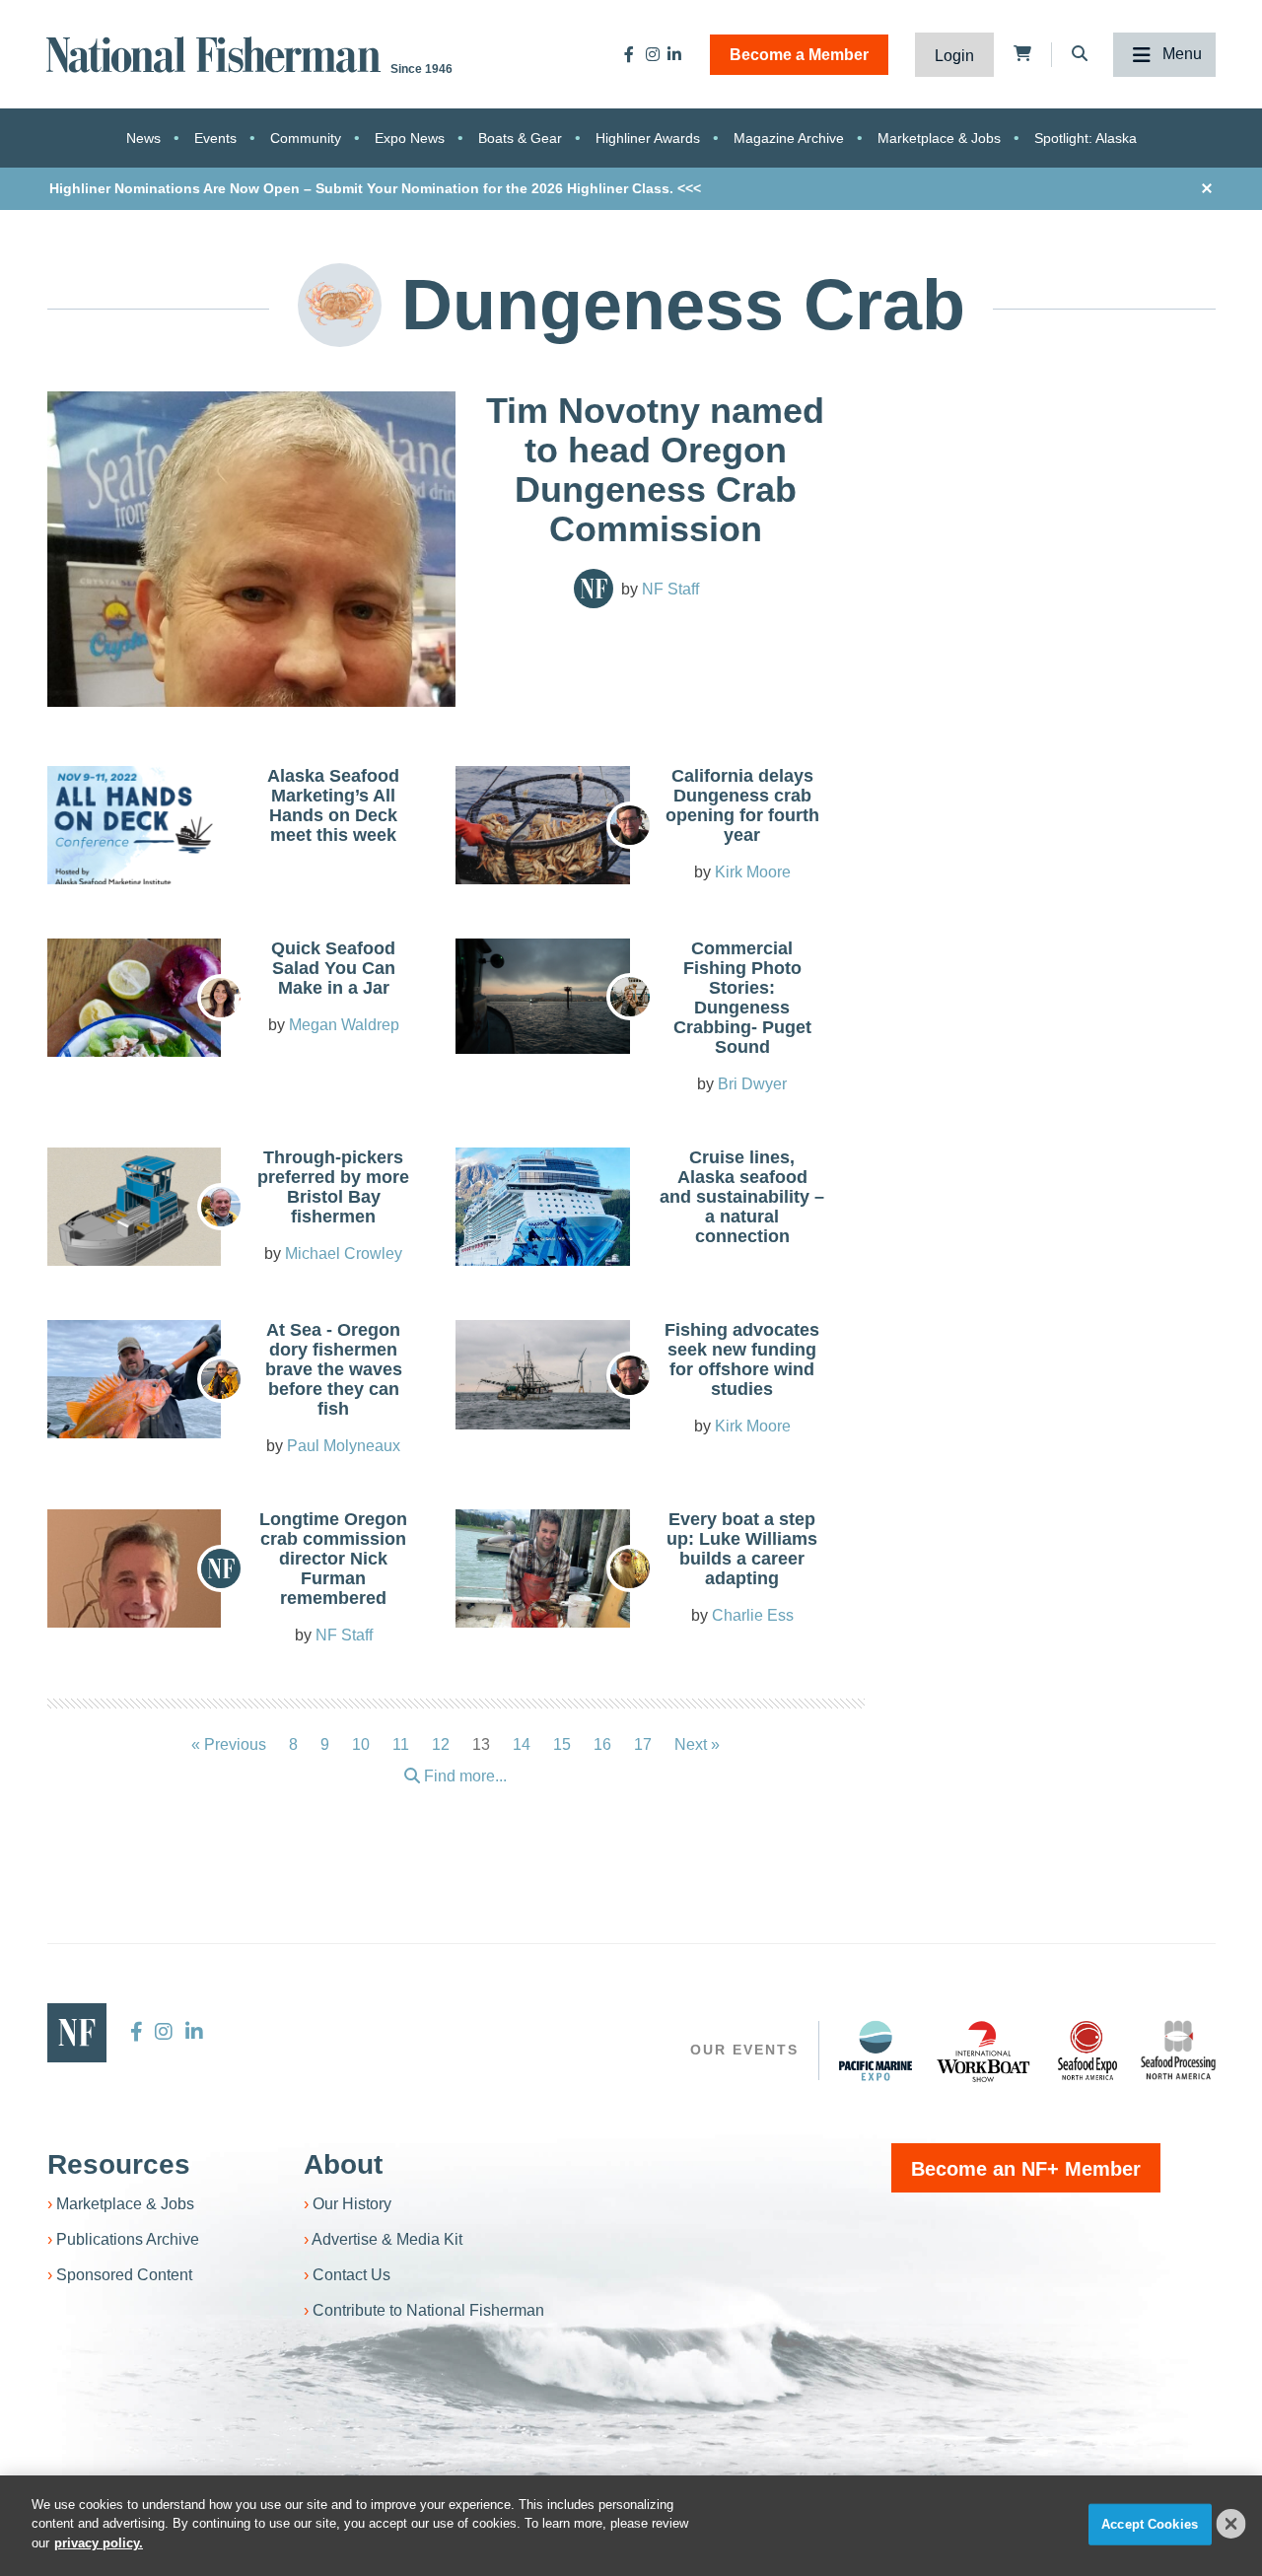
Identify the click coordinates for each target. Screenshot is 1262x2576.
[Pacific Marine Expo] (876, 2051)
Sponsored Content (124, 2275)
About (343, 2164)
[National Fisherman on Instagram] (653, 54)
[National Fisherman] (217, 53)
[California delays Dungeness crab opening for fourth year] (542, 831)
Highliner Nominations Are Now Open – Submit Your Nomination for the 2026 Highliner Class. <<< (375, 188)
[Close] (1231, 2524)
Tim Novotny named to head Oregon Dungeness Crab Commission (655, 470)
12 (441, 1744)
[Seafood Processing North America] (1178, 2050)
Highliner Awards (648, 138)
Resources (119, 2164)
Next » (697, 1744)
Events (215, 138)
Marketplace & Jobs (939, 138)
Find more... (463, 1776)
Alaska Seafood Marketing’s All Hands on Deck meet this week (333, 805)
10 (361, 1744)
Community (306, 138)
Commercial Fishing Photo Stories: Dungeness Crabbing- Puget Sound (742, 998)
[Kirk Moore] (630, 825)
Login (954, 56)
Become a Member (799, 55)
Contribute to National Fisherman (428, 2310)
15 (562, 1744)
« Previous (229, 1744)
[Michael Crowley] (221, 1207)
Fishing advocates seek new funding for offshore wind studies (742, 1359)
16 (602, 1744)
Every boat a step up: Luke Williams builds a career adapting (742, 1549)
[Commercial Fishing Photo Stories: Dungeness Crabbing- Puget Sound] (542, 997)
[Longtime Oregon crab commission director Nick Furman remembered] (134, 1605)
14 (522, 1744)
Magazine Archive (789, 138)
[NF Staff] (594, 589)
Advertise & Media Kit (387, 2239)
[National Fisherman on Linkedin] (674, 54)
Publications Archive (128, 2239)
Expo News (410, 138)
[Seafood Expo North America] (1087, 2051)
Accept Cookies (1150, 2524)
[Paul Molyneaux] (221, 1379)
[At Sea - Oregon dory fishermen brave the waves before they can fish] (134, 1385)
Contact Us (351, 2275)
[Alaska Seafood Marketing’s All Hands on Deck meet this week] (134, 832)
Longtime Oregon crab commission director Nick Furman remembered (333, 1559)
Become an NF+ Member (1026, 2169)
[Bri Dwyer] (630, 997)
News (143, 138)
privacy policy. (99, 2543)
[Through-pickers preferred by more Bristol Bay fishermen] (134, 1212)
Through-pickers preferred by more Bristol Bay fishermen (333, 1187)
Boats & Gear (520, 138)
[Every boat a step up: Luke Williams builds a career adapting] (542, 1574)
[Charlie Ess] (630, 1568)
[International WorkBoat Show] (985, 2051)
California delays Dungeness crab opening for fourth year (742, 805)
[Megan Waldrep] (221, 998)
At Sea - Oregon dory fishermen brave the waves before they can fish (334, 1369)
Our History (352, 2204)
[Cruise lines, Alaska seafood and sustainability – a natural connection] (542, 1223)
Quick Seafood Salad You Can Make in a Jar (333, 968)
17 (643, 1744)
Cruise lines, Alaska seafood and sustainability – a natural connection (742, 1197)
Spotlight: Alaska (1086, 138)
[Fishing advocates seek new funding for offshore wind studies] (542, 1375)
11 (401, 1744)
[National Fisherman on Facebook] (629, 54)
